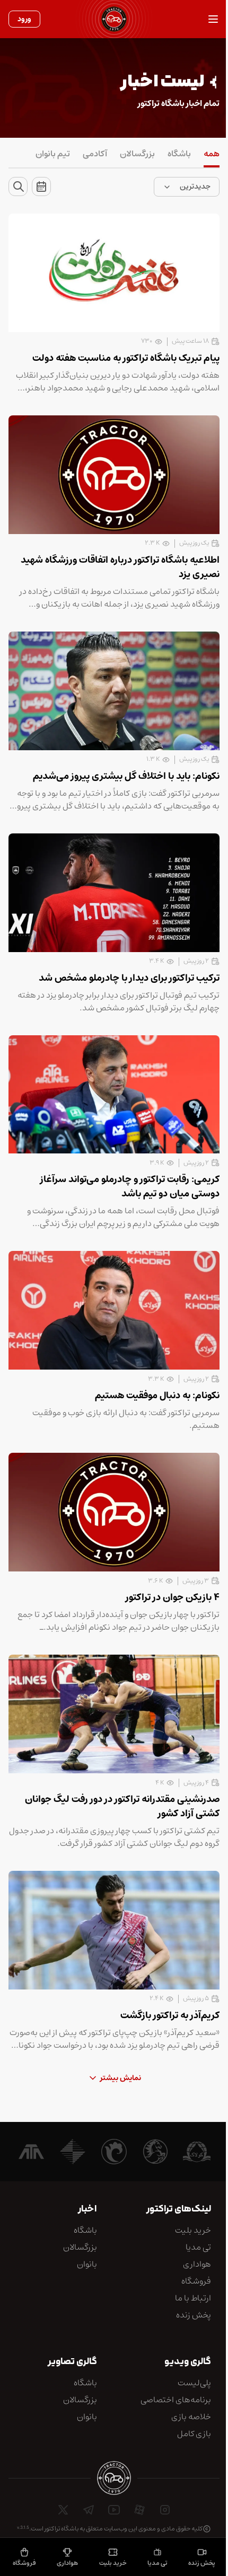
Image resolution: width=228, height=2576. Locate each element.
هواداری (67, 2563)
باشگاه (179, 154)
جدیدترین (195, 186)
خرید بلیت (113, 2563)
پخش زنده (202, 2563)
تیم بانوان (53, 154)
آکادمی (95, 154)
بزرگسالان (137, 154)
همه (212, 154)
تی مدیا (157, 2563)
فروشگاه (24, 2563)
